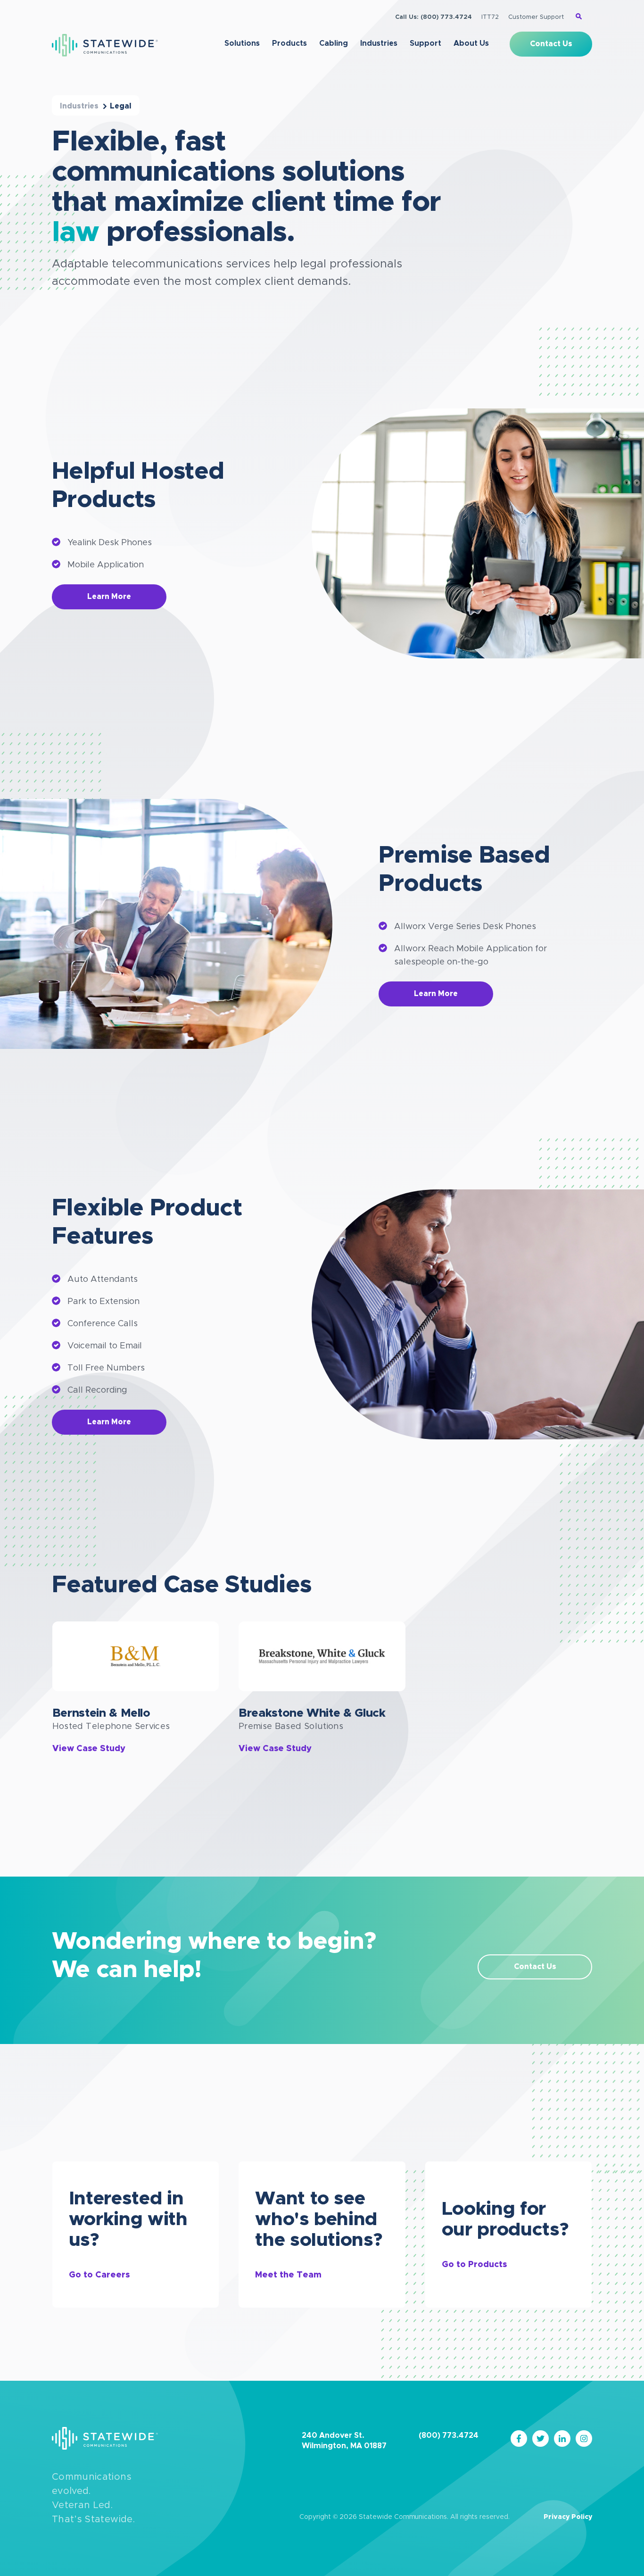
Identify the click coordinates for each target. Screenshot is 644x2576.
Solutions (242, 43)
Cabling (334, 43)
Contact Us (551, 44)
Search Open (579, 16)
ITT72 (490, 17)
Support (425, 43)
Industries (379, 43)
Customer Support (536, 17)
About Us (471, 43)
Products (289, 43)
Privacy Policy (568, 2517)
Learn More (109, 597)
